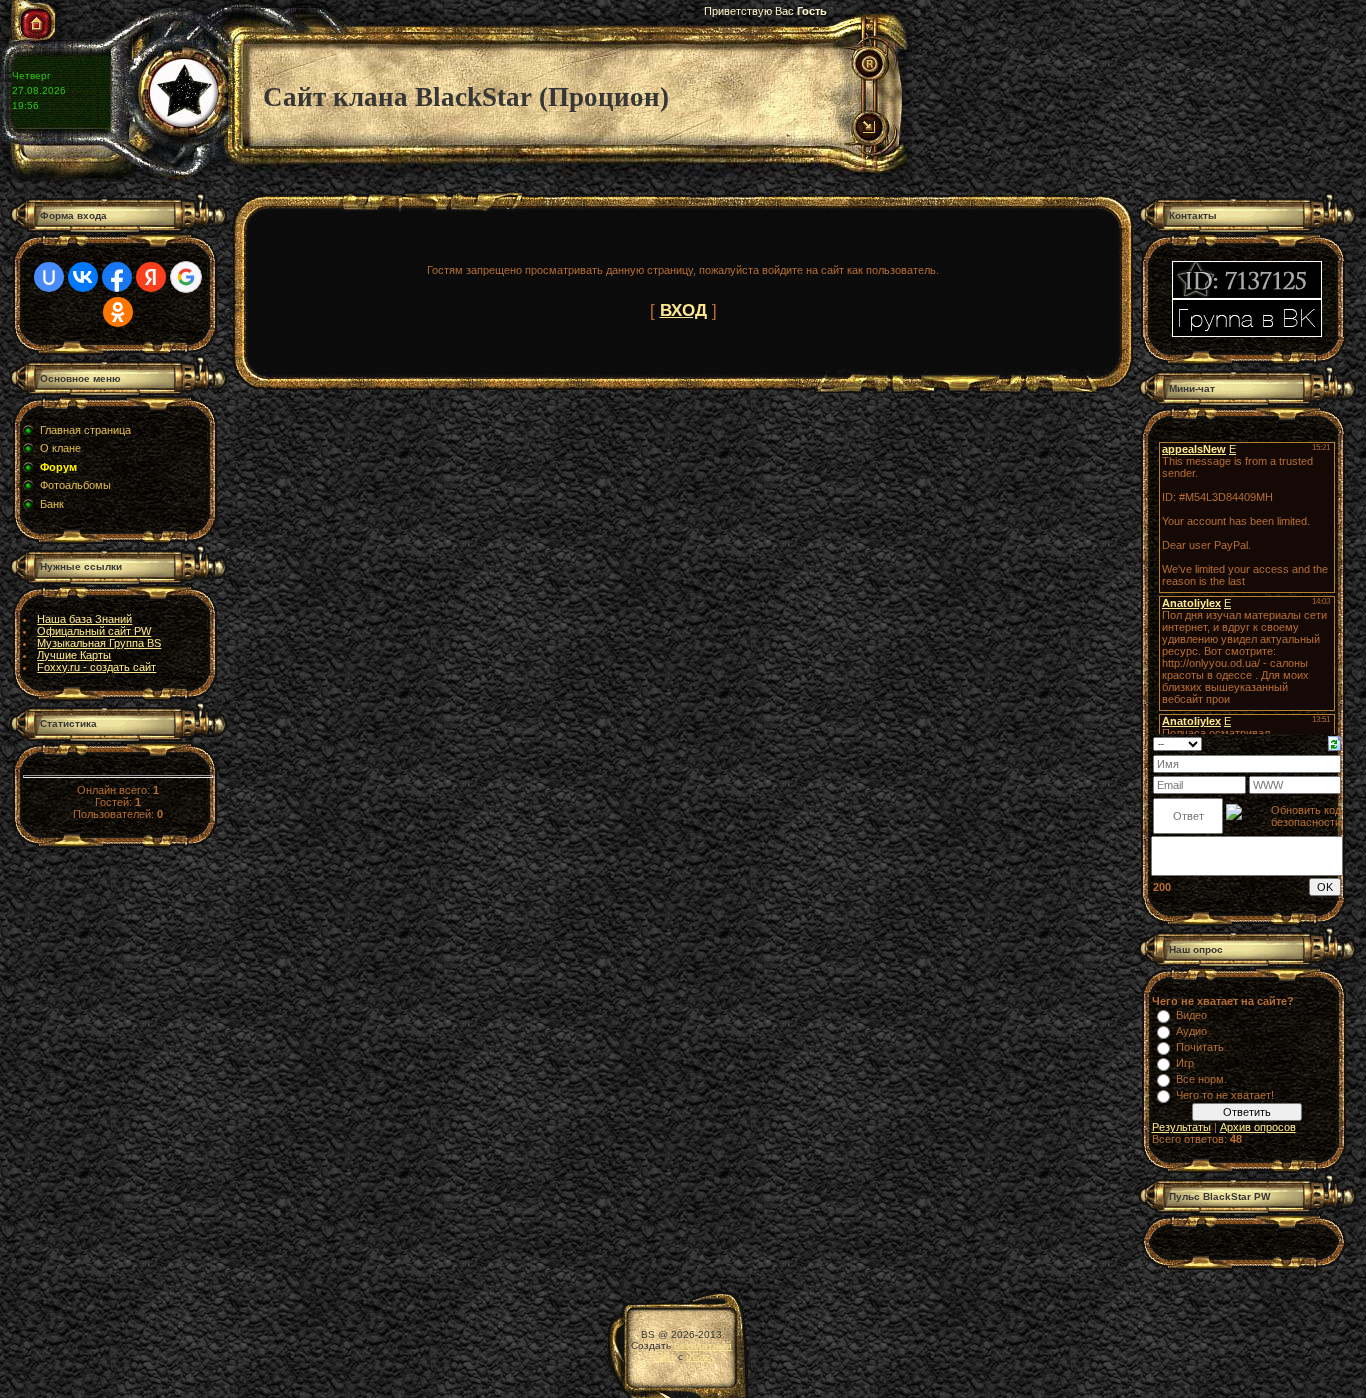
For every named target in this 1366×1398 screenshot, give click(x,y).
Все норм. (1201, 1079)
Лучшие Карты (74, 655)
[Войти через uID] (49, 277)
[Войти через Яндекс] (151, 277)
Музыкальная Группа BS (99, 643)
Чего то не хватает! (1225, 1095)
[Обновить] (1334, 742)
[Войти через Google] (186, 277)
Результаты (1181, 1127)
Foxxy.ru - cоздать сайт (96, 667)
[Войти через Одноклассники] (118, 312)
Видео (1191, 1015)
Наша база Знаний (84, 619)
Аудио (1191, 1031)
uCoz (698, 1356)
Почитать (1200, 1047)
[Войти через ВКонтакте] (83, 277)
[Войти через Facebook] (117, 277)
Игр (1185, 1063)
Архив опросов (1258, 1127)
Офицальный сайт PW (94, 631)
